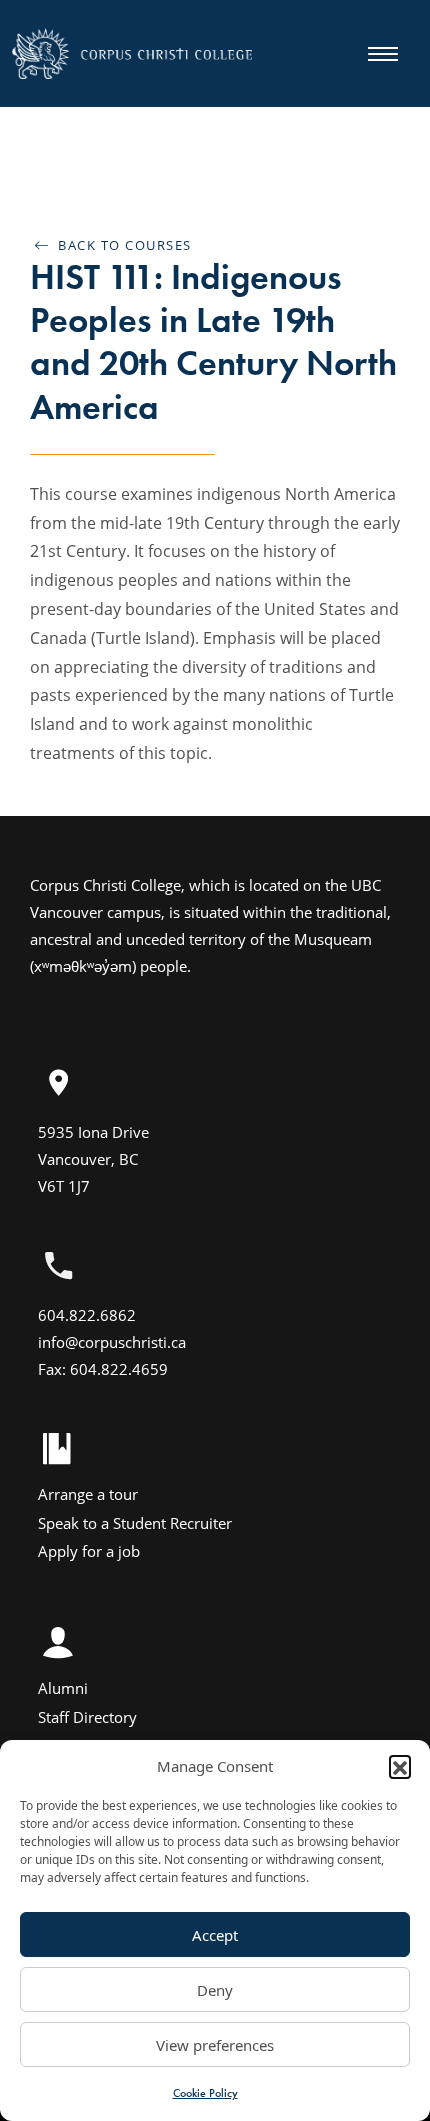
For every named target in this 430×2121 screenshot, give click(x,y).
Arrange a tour (88, 1494)
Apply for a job (89, 1551)
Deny (215, 1990)
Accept (215, 1935)
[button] (400, 1766)
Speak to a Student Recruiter (135, 1523)
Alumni (63, 1688)
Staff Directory (87, 1717)
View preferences (215, 2045)
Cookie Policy (205, 2093)
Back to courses (120, 245)
